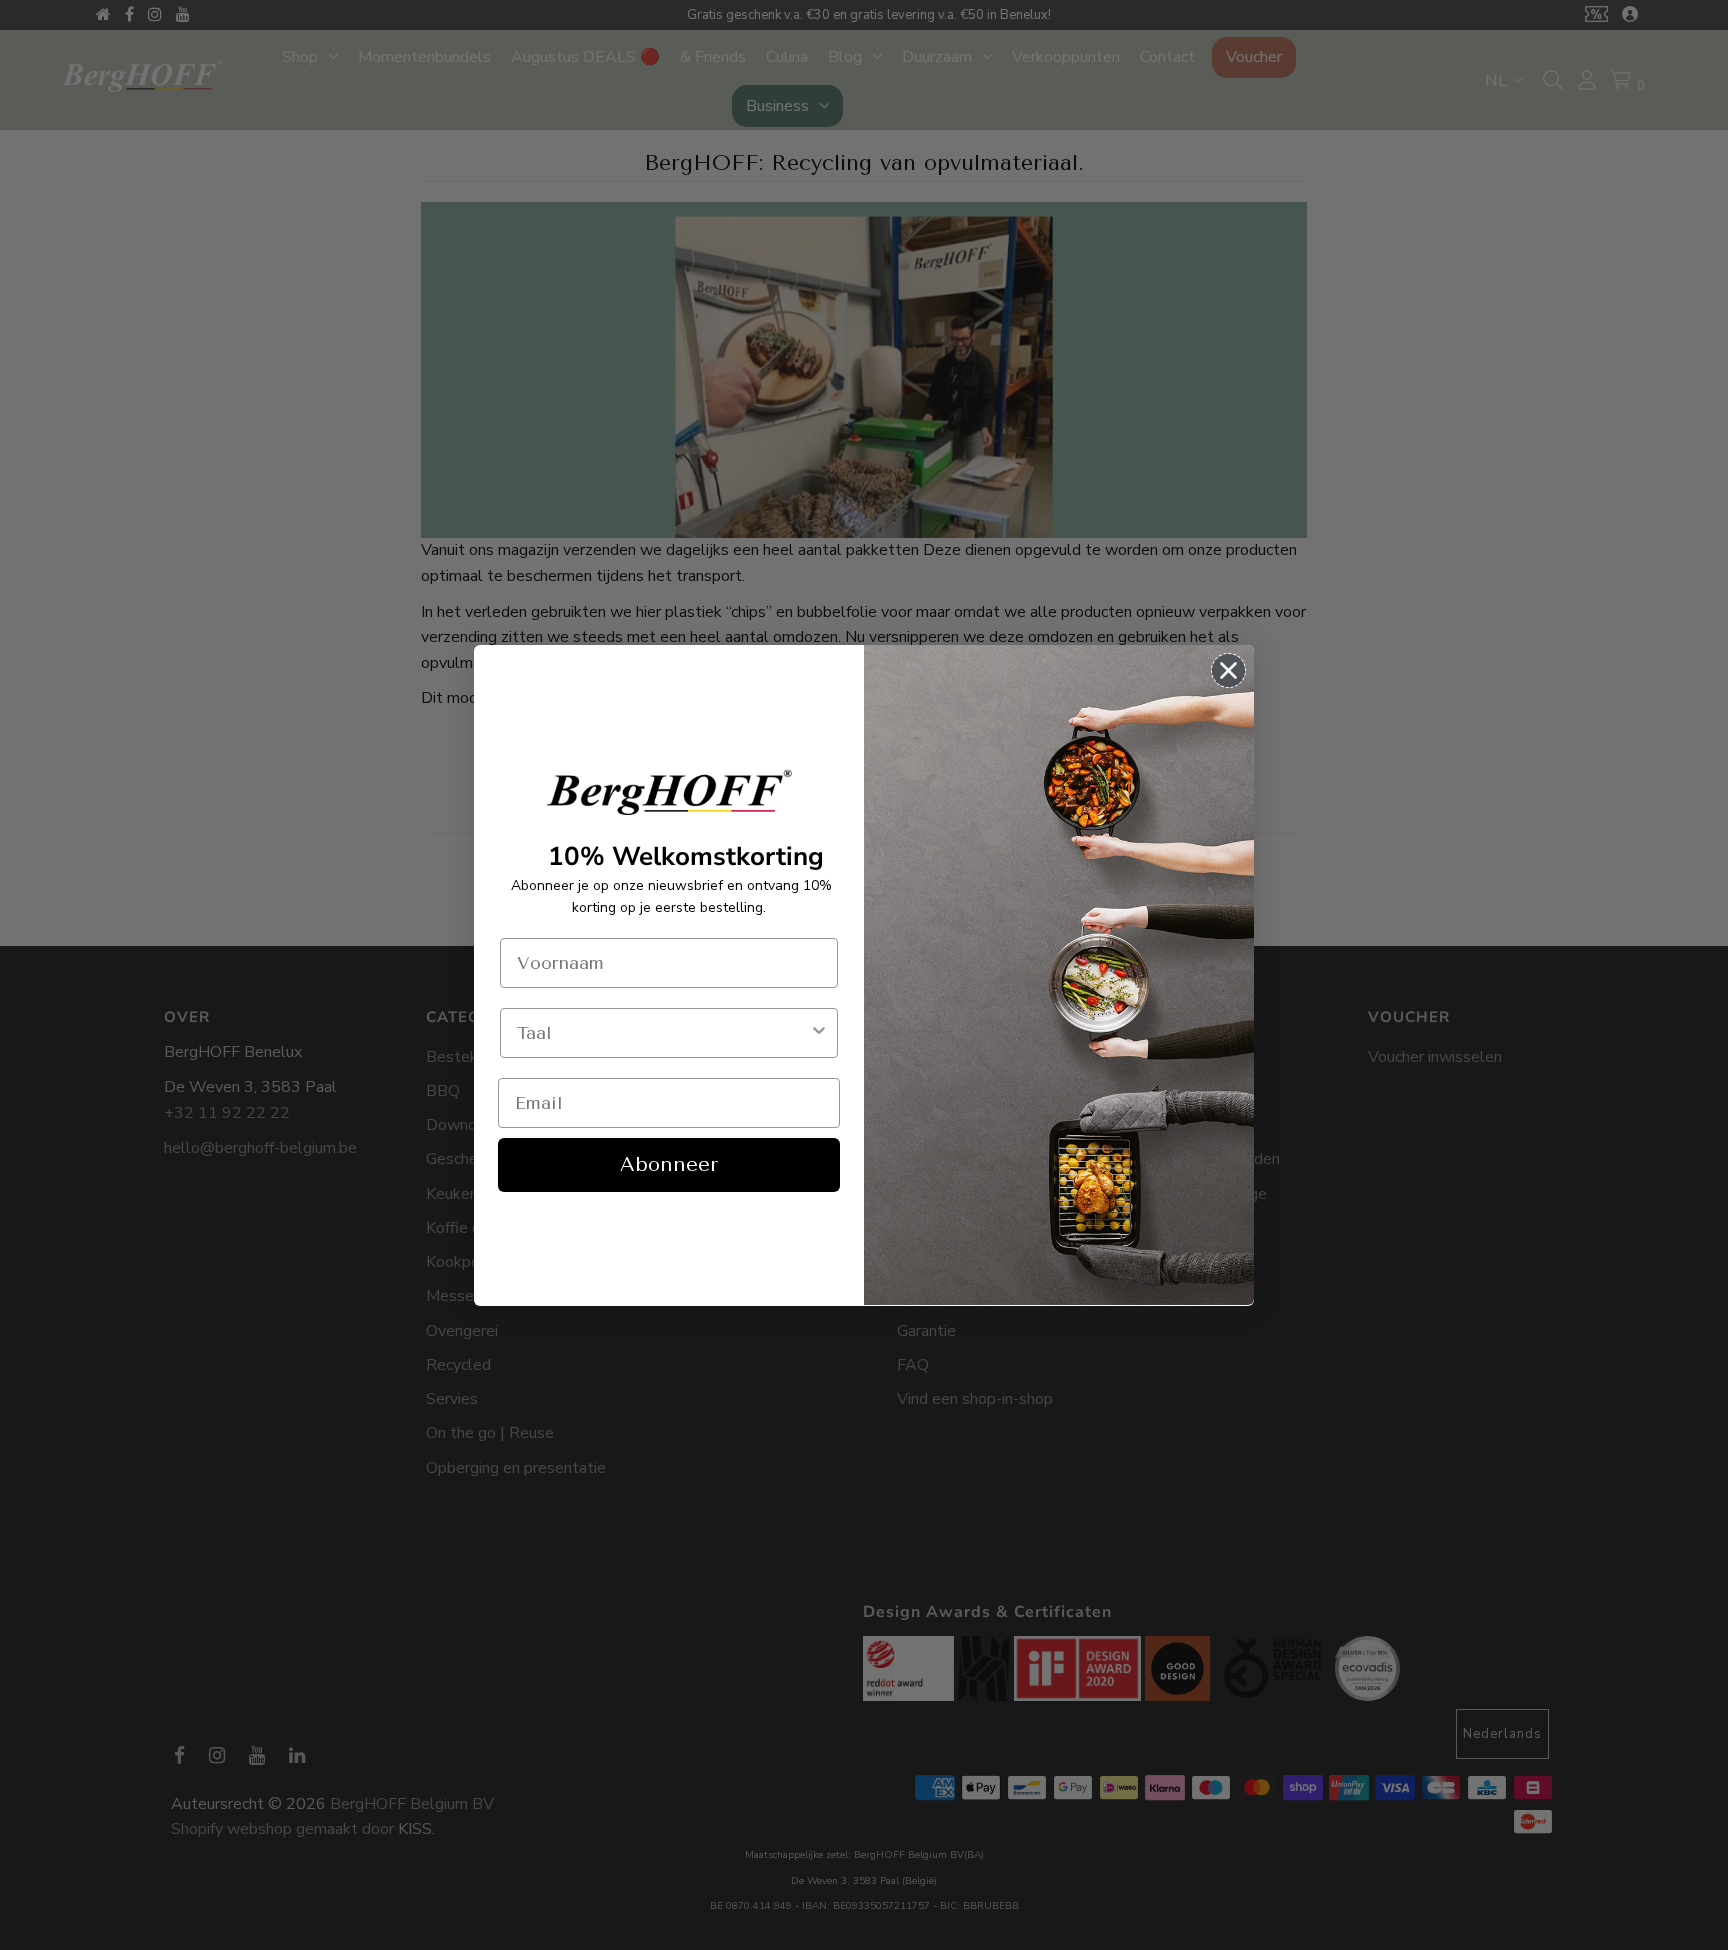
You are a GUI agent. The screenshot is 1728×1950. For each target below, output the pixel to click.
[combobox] (663, 1033)
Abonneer (669, 1164)
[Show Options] (819, 1033)
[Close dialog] (1228, 670)
